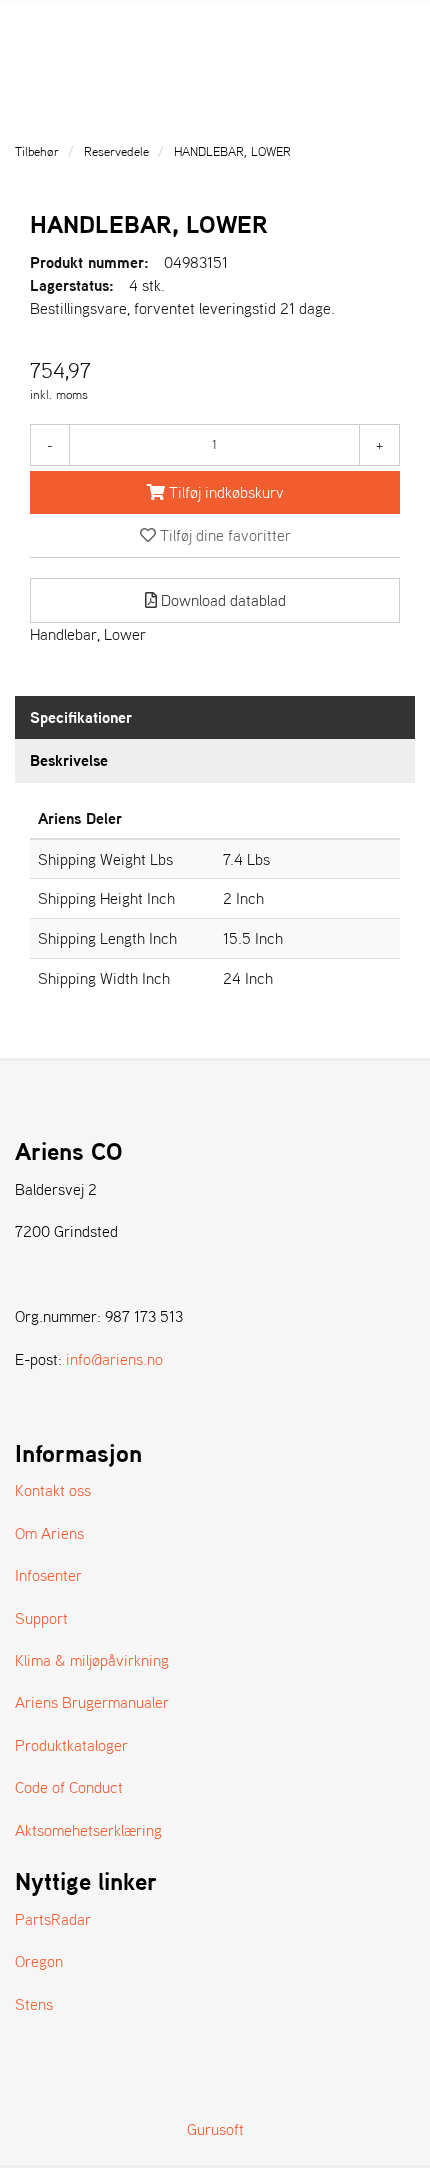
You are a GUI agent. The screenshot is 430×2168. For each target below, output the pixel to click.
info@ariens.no (114, 1359)
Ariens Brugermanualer (92, 1702)
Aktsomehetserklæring (88, 1830)
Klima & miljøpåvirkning (92, 1660)
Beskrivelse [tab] (69, 760)
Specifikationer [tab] (81, 717)
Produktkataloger (71, 1745)
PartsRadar (53, 1919)
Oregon (39, 1961)
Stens (34, 2004)
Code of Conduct (69, 1787)
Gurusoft (215, 2129)
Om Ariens (49, 1533)
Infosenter (48, 1575)
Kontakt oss (53, 1490)
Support (41, 1618)
